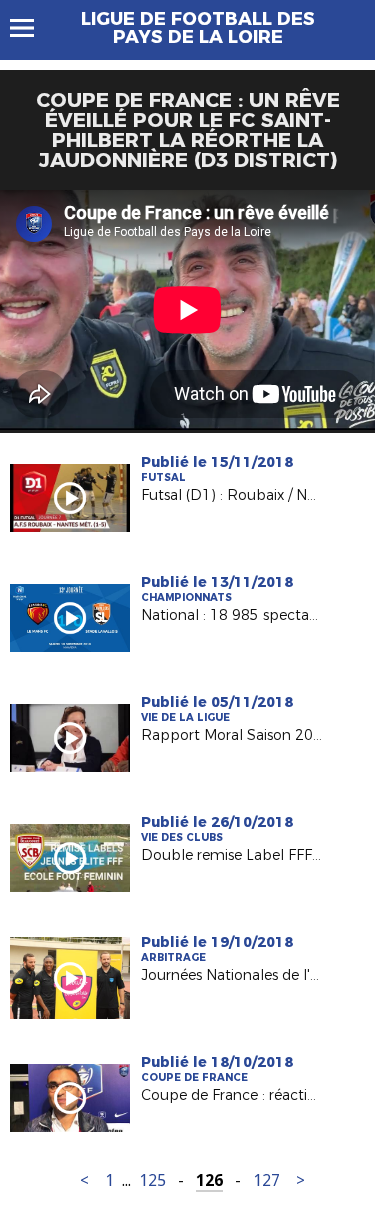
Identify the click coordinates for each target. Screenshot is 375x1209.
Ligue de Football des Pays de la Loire (198, 28)
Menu (31, 28)
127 (266, 1180)
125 (152, 1180)
